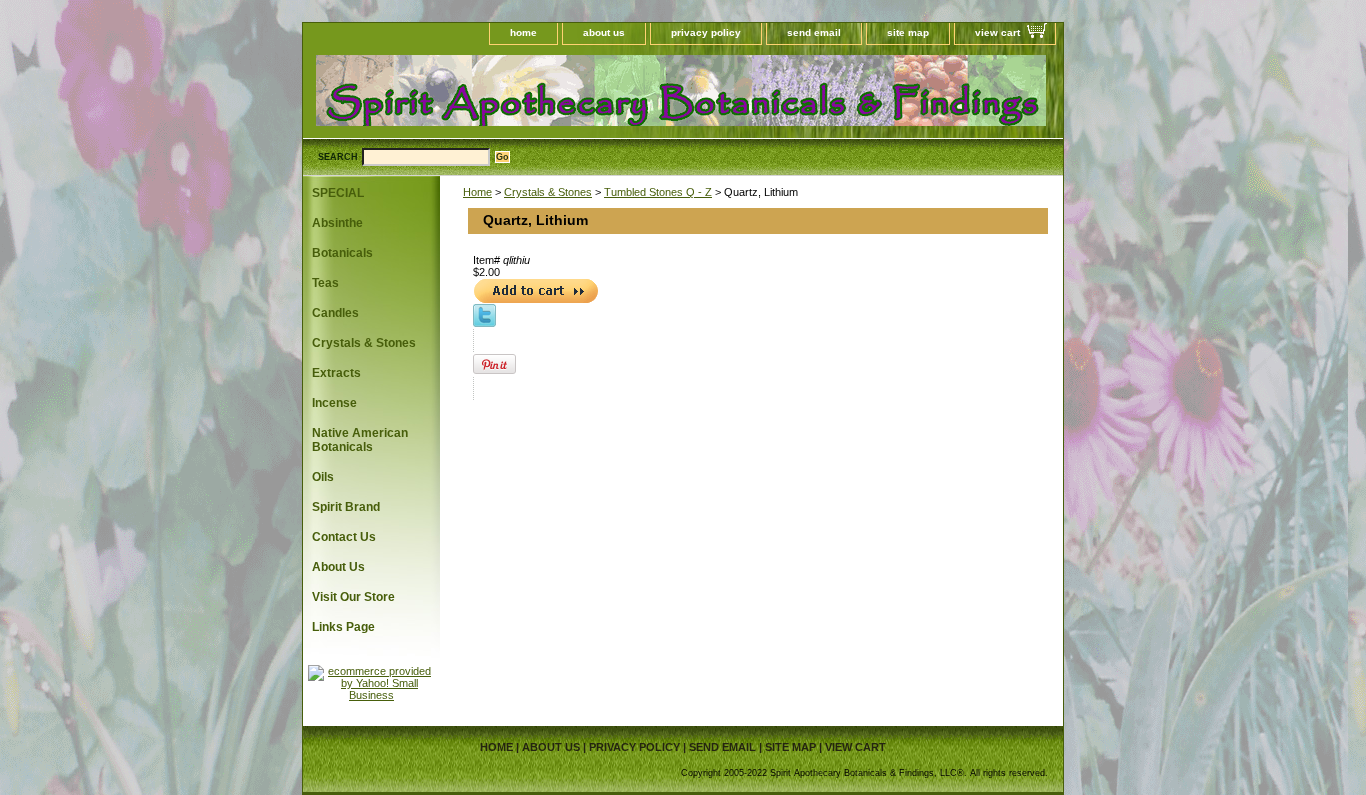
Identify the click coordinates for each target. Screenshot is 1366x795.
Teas (325, 283)
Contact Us (344, 537)
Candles (335, 313)
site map (908, 32)
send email (814, 32)
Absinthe (337, 223)
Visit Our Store (353, 597)
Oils (323, 477)
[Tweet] (484, 323)
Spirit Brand (346, 507)
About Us (338, 567)
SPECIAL (338, 193)
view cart (997, 32)
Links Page (343, 627)
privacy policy (706, 32)
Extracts (336, 373)
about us (604, 32)
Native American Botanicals (360, 440)
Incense (334, 403)
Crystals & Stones (548, 192)
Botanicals (342, 253)
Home (477, 192)
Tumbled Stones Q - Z (658, 192)
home (523, 32)
